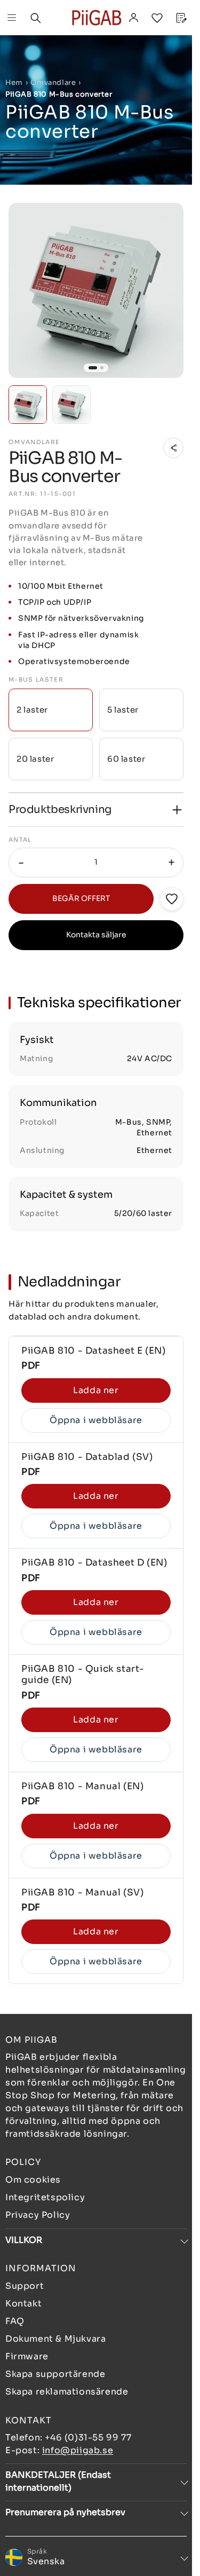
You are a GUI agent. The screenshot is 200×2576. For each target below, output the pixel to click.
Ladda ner (96, 1390)
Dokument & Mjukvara (55, 2339)
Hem (14, 82)
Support (25, 2286)
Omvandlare (53, 82)
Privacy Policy (38, 2215)
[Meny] (12, 18)
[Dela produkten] (173, 448)
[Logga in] (133, 18)
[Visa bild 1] (93, 368)
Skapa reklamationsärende (67, 2392)
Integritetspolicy (45, 2197)
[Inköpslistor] (157, 18)
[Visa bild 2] (102, 368)
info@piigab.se (78, 2450)
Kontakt (23, 2304)
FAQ (15, 2321)
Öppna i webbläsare (96, 1420)
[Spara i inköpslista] (172, 899)
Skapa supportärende (55, 2374)
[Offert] (180, 18)
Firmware (27, 2356)
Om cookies (33, 2180)
